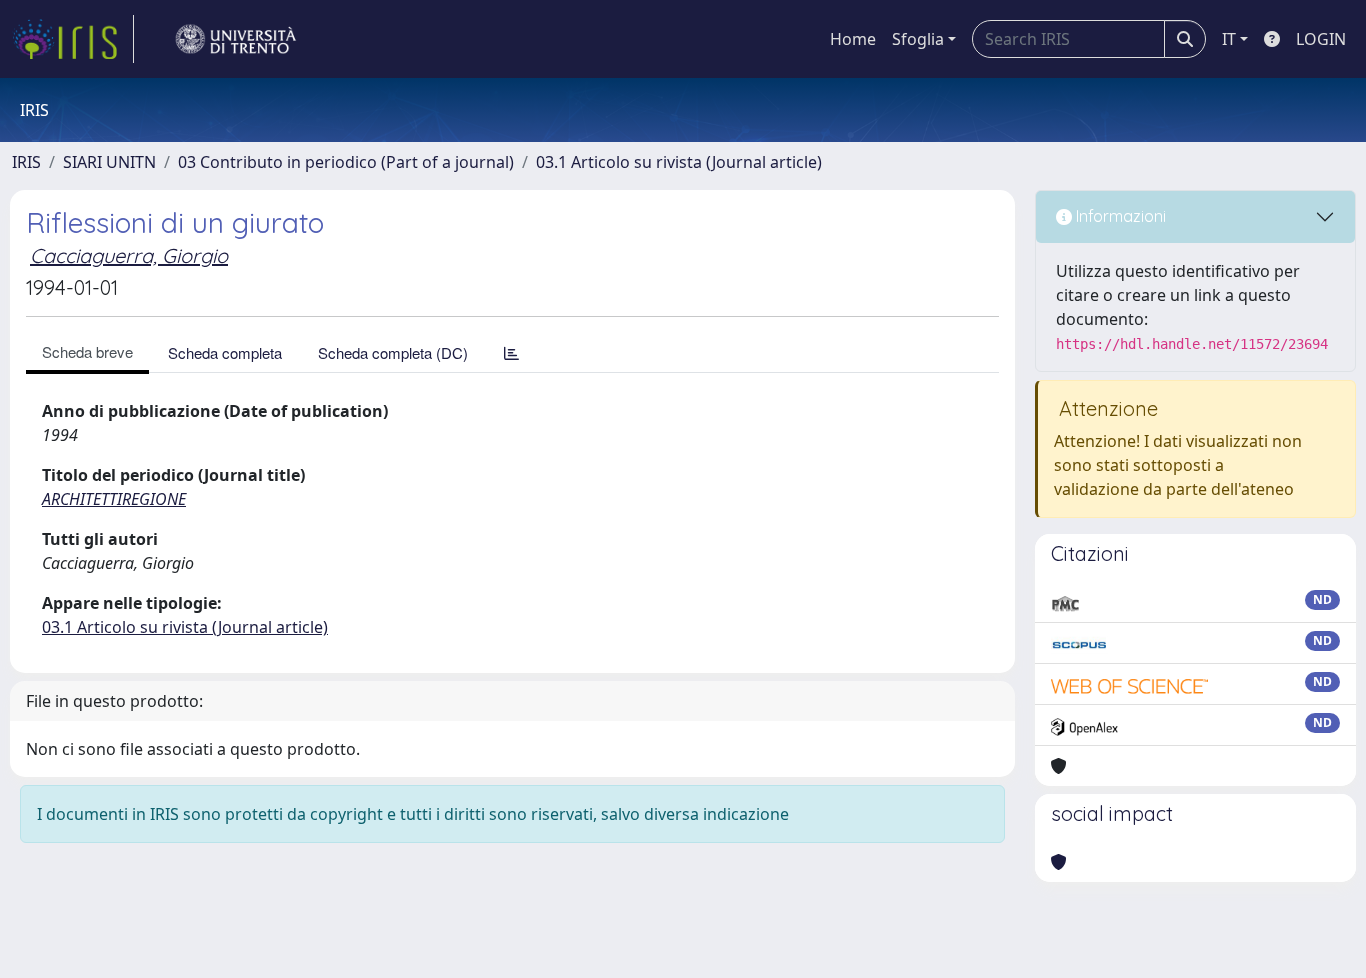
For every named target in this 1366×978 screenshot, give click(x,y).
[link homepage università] (236, 39)
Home (853, 39)
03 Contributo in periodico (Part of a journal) (346, 162)
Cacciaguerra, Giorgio (129, 255)
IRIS (26, 162)
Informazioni (1119, 216)
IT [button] (1229, 39)
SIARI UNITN (109, 162)
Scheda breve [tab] (87, 351)
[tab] (511, 352)
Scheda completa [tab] (225, 352)
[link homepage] (73, 39)
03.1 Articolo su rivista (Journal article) (679, 162)
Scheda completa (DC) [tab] (393, 352)
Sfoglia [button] (918, 39)
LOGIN (1321, 39)
